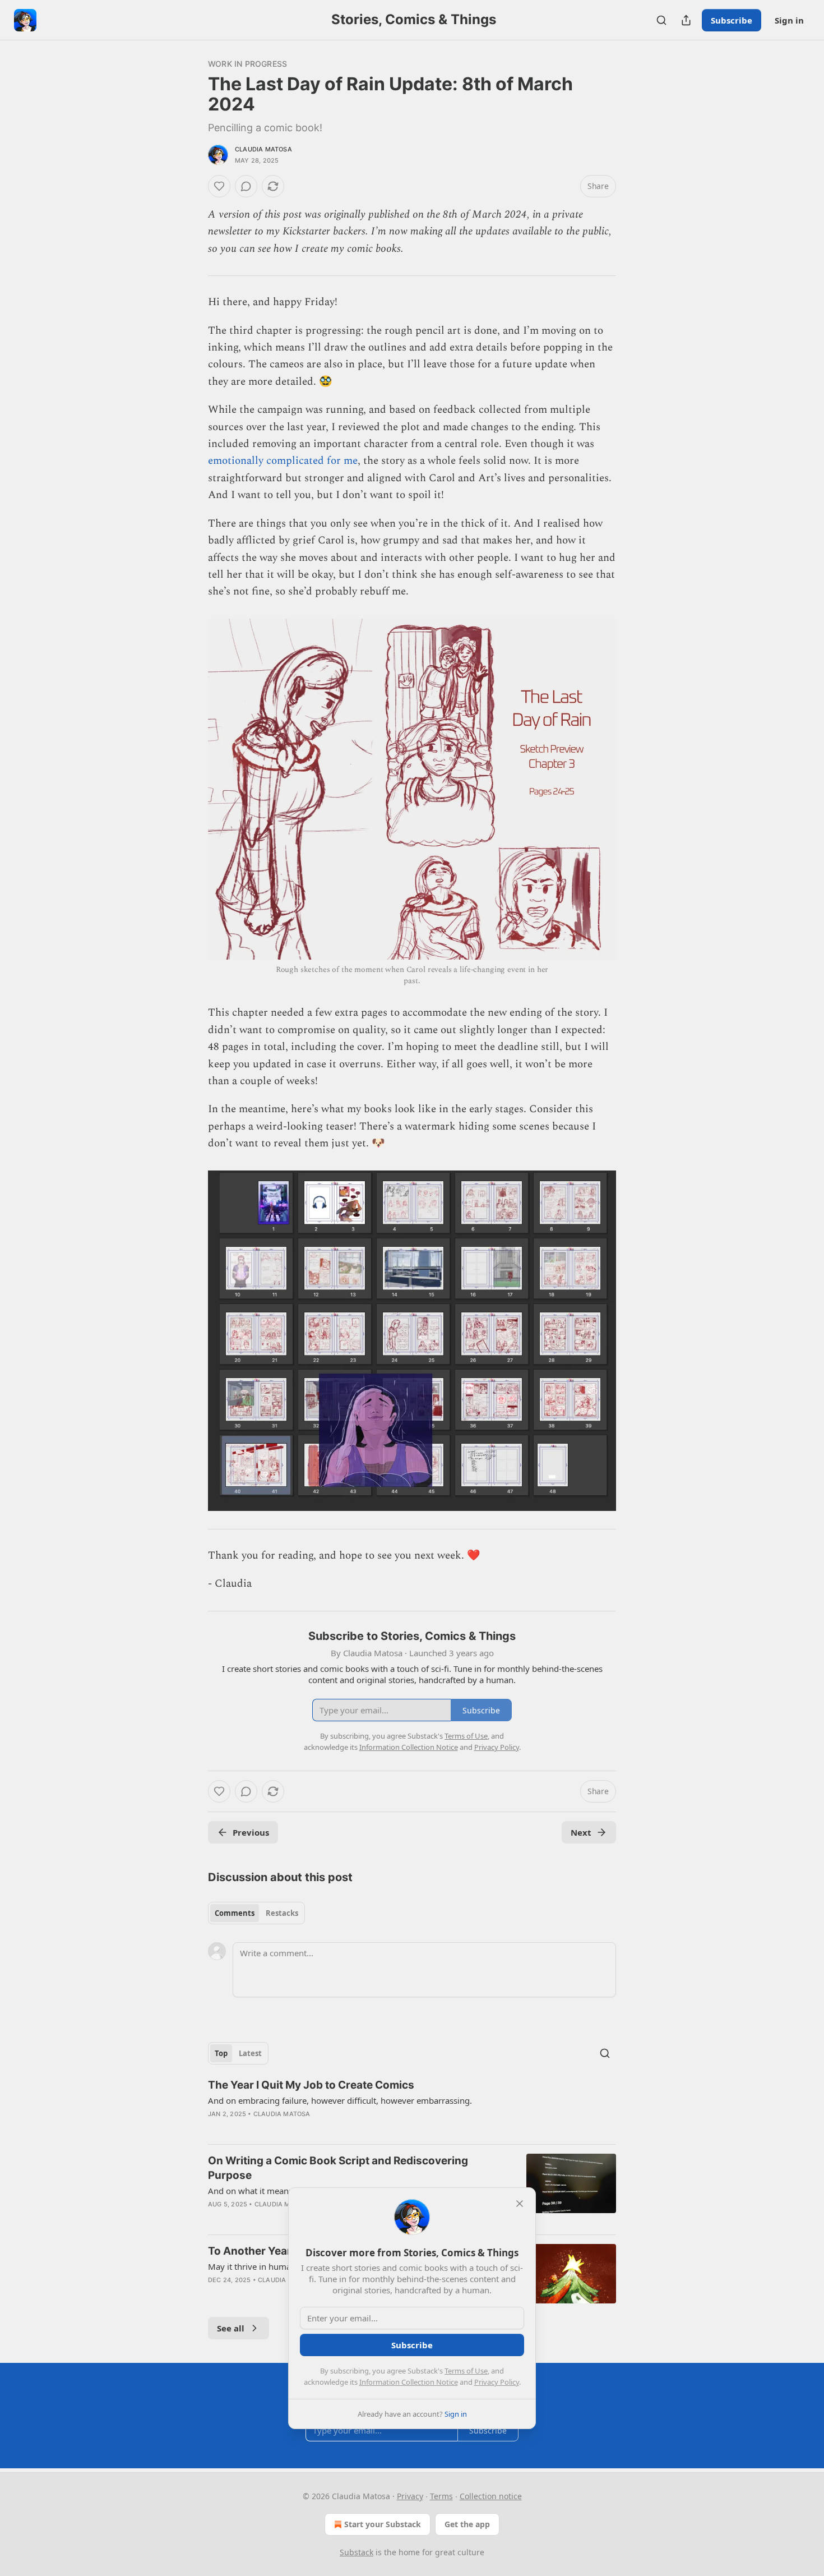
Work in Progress (247, 64)
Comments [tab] (235, 1913)
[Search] (661, 20)
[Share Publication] (686, 20)
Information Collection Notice (409, 2382)
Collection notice (491, 2496)
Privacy (410, 2496)
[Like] (219, 186)
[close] (520, 2204)
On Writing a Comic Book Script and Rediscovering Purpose (338, 2168)
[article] (412, 2107)
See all (231, 2328)
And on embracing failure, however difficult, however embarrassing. (340, 2100)
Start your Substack (383, 2524)
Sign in (789, 20)
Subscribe (732, 20)
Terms (441, 2496)
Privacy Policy (497, 2382)
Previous (251, 1832)
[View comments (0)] (246, 186)
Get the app (467, 2524)
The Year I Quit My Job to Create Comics (311, 2085)
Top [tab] (221, 2053)
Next (581, 1832)
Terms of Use (466, 2371)
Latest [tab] (250, 2053)
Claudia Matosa (263, 149)
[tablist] (256, 1913)
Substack (357, 2552)
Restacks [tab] (282, 1913)
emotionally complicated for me (283, 461)
